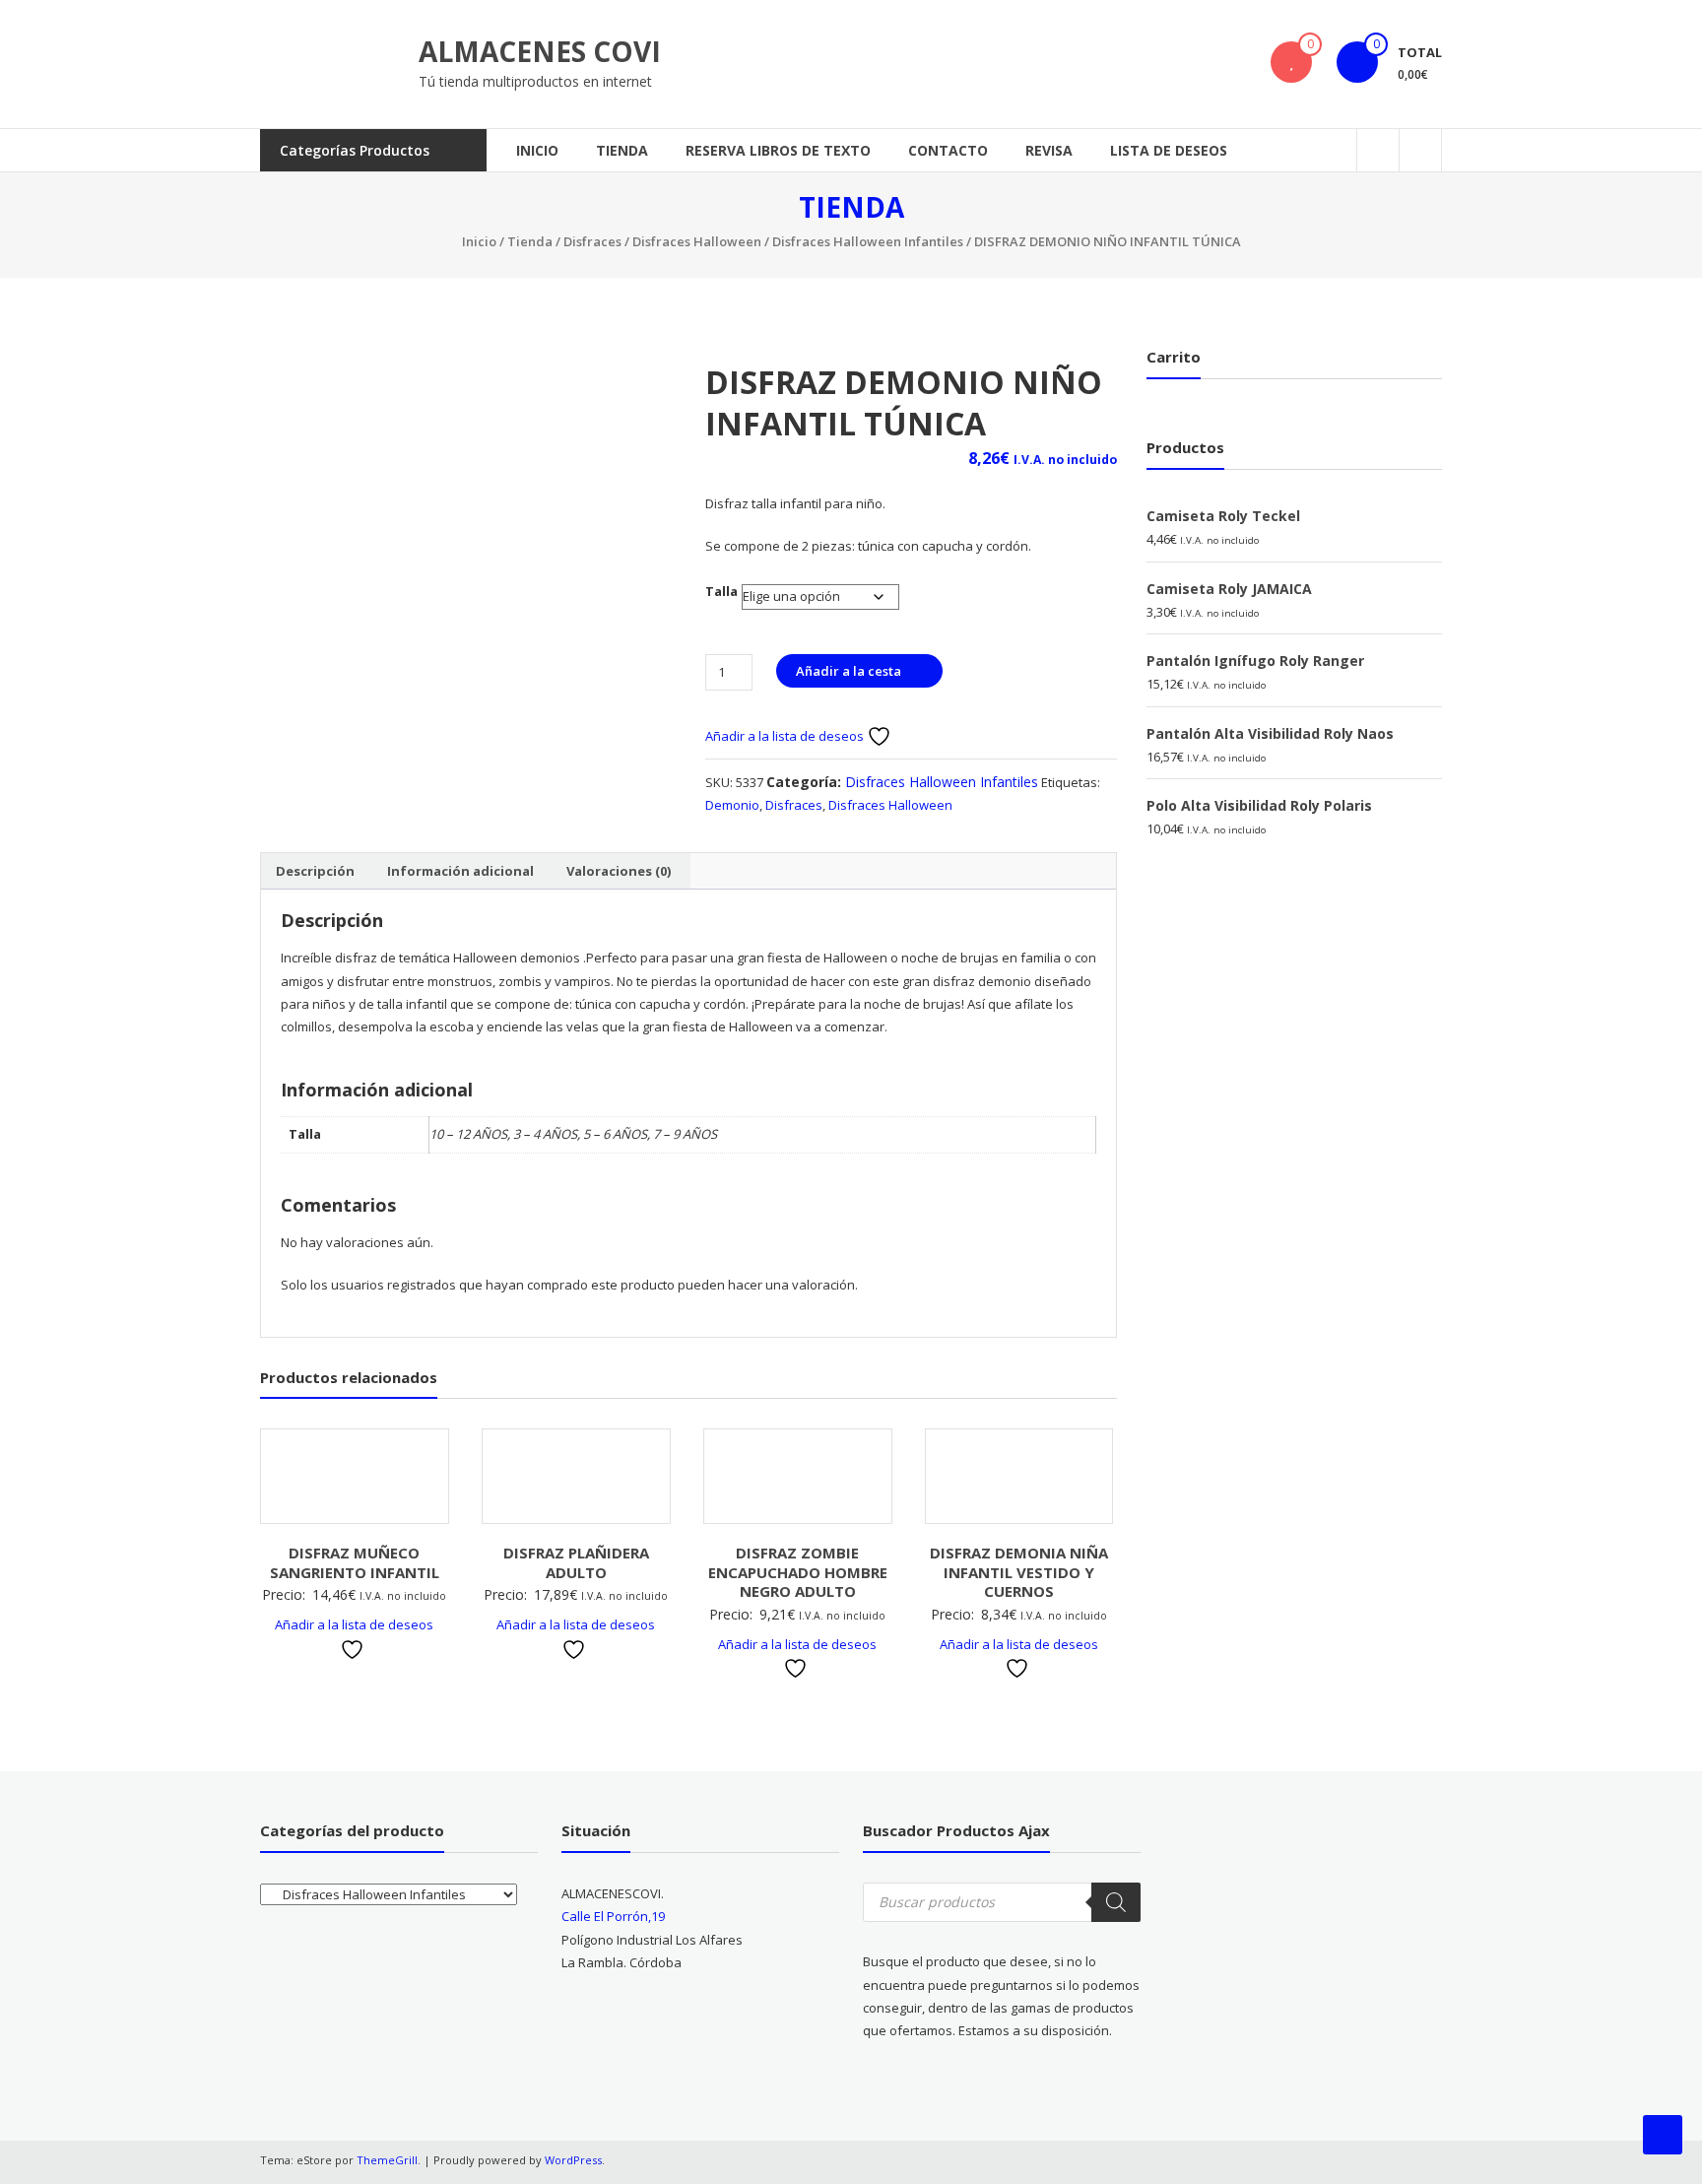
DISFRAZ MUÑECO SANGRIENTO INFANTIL (355, 1562)
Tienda (622, 150)
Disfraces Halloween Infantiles (868, 241)
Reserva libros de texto (778, 150)
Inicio (537, 150)
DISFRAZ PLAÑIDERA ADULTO (576, 1562)
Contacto (948, 150)
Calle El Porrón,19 (613, 1916)
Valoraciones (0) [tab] (619, 871)
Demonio (732, 805)
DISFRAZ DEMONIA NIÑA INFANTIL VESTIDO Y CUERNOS (1019, 1572)
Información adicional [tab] (460, 871)
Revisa (1049, 150)
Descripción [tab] (315, 871)
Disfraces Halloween (697, 241)
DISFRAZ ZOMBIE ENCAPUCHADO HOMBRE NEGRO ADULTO (798, 1572)
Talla (721, 591)
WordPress (573, 2160)
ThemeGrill (387, 2160)
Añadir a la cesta (849, 671)
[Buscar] (1116, 1902)
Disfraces (592, 241)
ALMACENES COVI (540, 51)
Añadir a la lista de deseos (786, 736)
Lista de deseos (1169, 150)
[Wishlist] (1291, 62)
